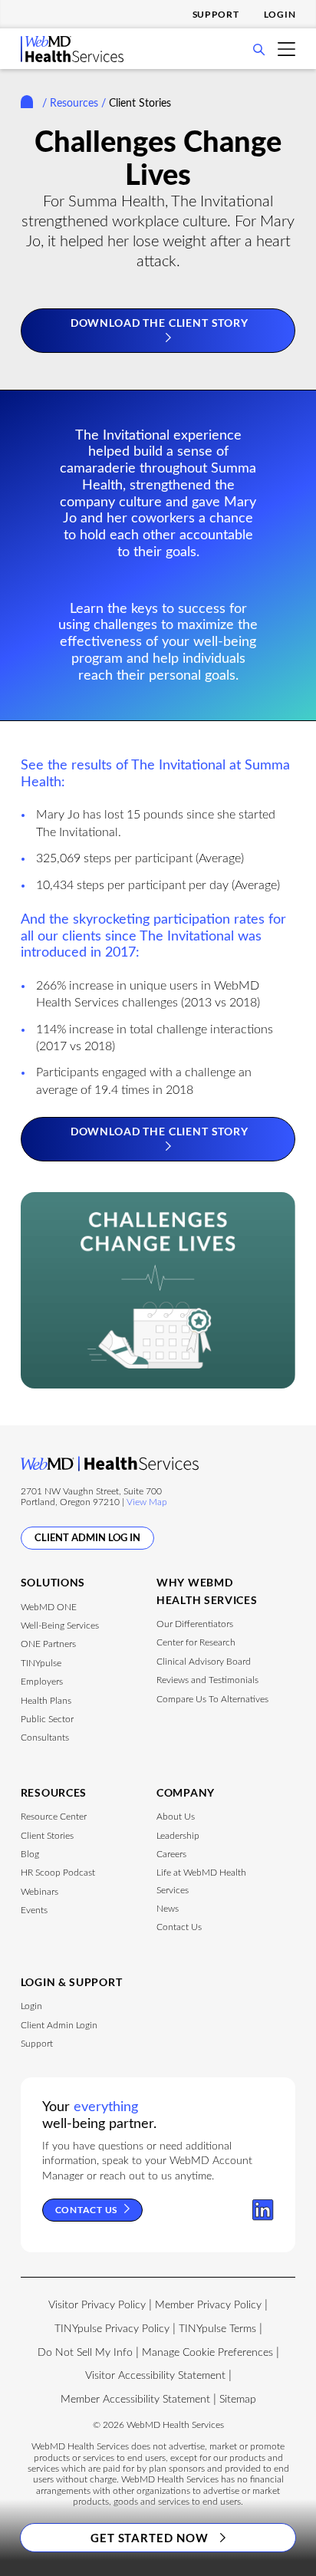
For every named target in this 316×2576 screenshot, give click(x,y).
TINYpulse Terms (217, 2329)
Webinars (39, 1892)
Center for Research (196, 1642)
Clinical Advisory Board (204, 1662)
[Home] (30, 104)
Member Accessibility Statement (135, 2400)
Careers (171, 1854)
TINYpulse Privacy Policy (112, 2329)
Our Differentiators (195, 1624)
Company (186, 1792)
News (168, 1909)
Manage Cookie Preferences (207, 2353)
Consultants (45, 1738)
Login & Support (72, 1982)
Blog (30, 1854)
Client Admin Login (59, 2025)
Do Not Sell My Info (85, 2353)
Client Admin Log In (87, 1537)
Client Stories (47, 1836)
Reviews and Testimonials (207, 1680)
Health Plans (46, 1701)
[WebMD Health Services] (72, 58)
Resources (74, 104)
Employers (42, 1682)
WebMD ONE (49, 1607)
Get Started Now (150, 2538)
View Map (147, 1502)
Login (280, 14)
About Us (176, 1817)
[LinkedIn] (263, 2210)
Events (34, 1910)
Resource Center (54, 1817)
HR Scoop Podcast (58, 1873)
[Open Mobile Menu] (287, 49)
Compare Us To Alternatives (212, 1699)
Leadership (178, 1836)
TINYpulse (41, 1663)
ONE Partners (48, 1644)
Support (216, 14)
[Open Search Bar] (259, 52)
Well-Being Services (60, 1626)
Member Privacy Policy (208, 2305)
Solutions (53, 1582)
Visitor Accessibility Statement (155, 2376)
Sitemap (238, 2400)
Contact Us (179, 1927)
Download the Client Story (160, 323)
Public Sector (47, 1719)
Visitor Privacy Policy (97, 2305)
